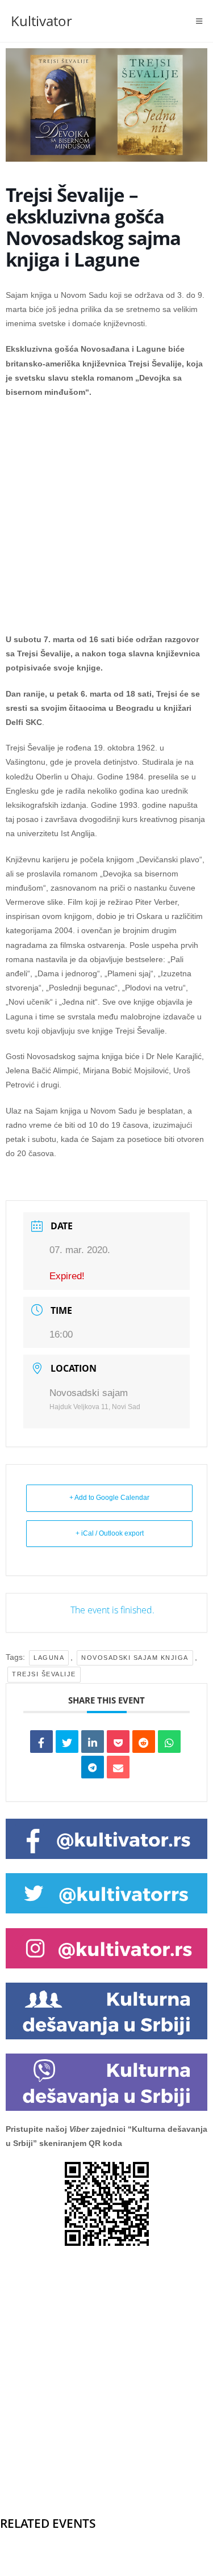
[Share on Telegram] (93, 1767)
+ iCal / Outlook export (110, 1533)
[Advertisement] (106, 522)
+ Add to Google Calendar (109, 1498)
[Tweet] (67, 1742)
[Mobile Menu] (199, 21)
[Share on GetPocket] (118, 1742)
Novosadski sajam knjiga (135, 1658)
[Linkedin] (93, 1742)
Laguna (49, 1658)
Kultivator (41, 21)
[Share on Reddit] (144, 1742)
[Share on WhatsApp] (169, 1742)
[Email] (118, 1767)
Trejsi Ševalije (44, 1674)
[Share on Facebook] (41, 1742)
